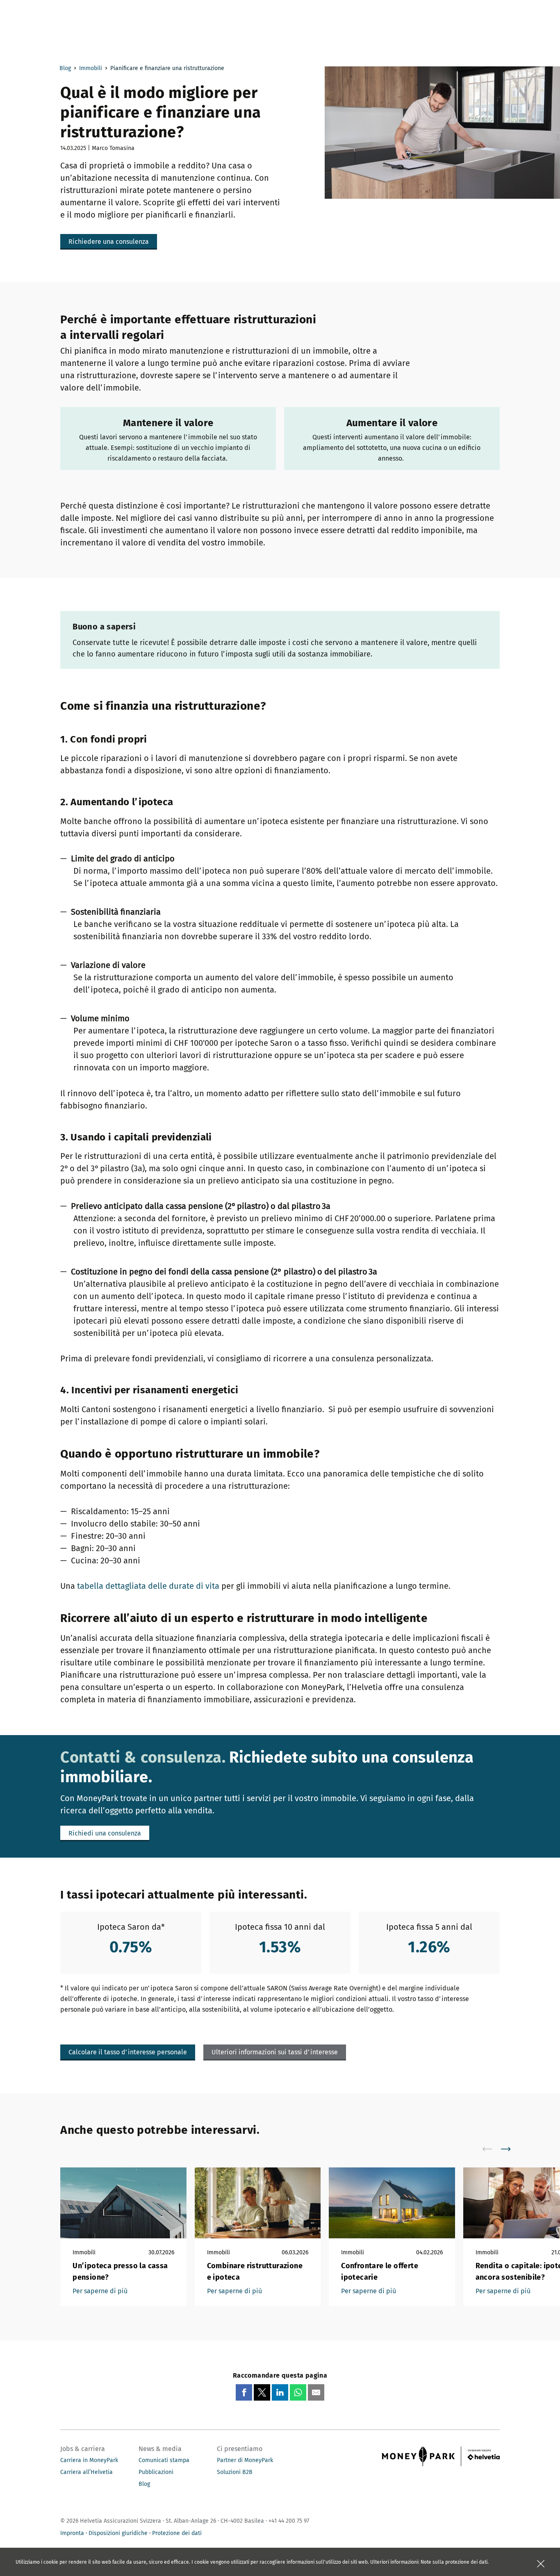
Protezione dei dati (177, 2533)
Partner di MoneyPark (245, 2460)
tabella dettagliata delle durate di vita (148, 1586)
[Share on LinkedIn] (280, 2392)
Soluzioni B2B (235, 2472)
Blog (65, 68)
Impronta (72, 2533)
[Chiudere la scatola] (541, 2564)
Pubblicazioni (156, 2472)
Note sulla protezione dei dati (454, 2562)
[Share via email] (316, 2392)
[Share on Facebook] (244, 2392)
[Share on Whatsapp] (298, 2392)
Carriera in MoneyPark (89, 2460)
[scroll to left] (492, 2149)
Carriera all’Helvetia (87, 2472)
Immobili (91, 68)
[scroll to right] (511, 2149)
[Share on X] (262, 2392)
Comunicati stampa (164, 2460)
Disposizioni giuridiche (118, 2533)
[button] (109, 242)
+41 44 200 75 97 (289, 2521)
